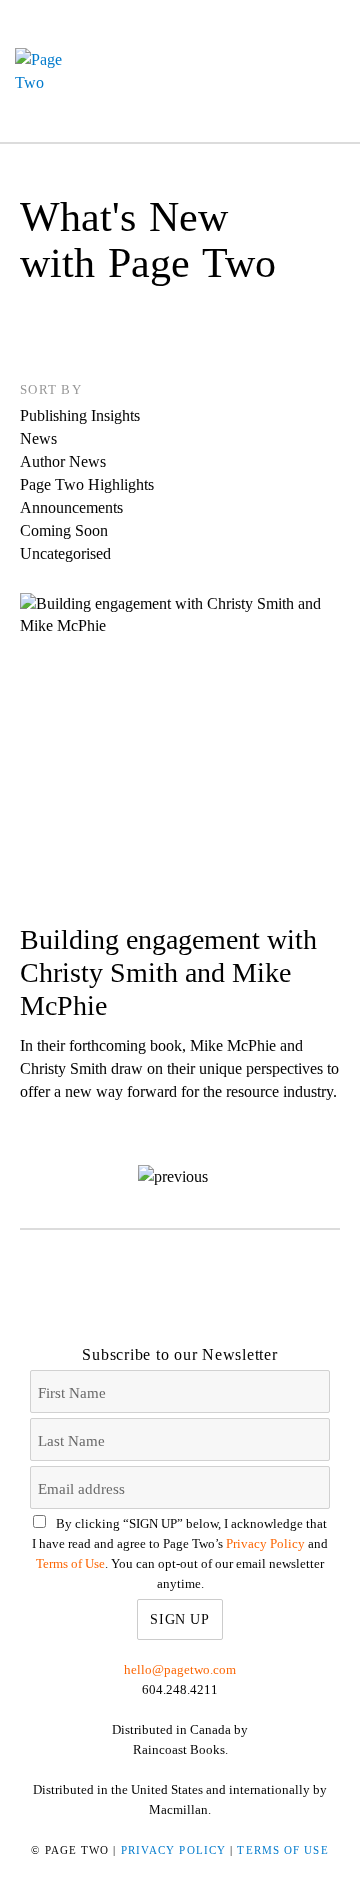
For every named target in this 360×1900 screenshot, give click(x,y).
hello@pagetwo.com (180, 1669)
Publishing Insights (80, 415)
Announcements (71, 507)
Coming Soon (64, 530)
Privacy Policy (265, 1543)
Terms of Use (70, 1563)
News (38, 438)
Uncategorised (65, 553)
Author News (63, 461)
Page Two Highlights (87, 484)
